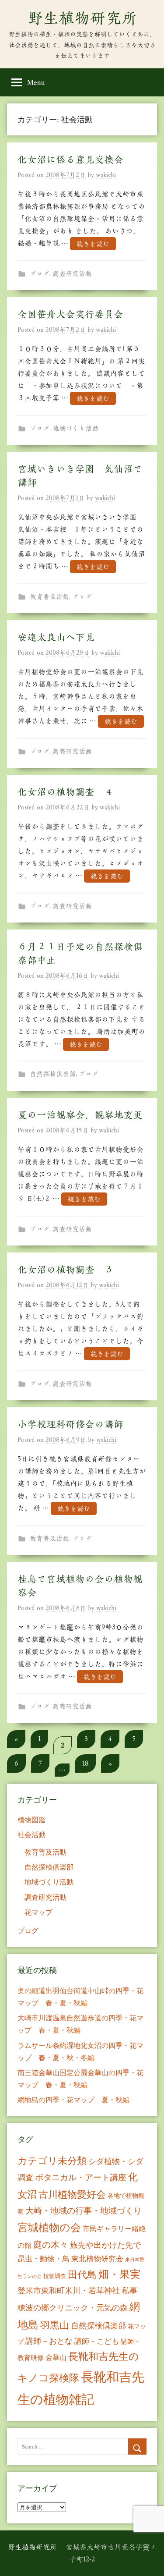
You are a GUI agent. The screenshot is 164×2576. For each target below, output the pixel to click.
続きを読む (93, 243)
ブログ (40, 274)
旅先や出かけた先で (105, 2245)
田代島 (82, 2274)
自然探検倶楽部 (53, 1074)
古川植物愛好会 (72, 2194)
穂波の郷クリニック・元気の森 (73, 2307)
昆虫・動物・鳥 (44, 2258)
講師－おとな (49, 2341)
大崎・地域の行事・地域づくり (84, 2210)
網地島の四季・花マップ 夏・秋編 (73, 2099)
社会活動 (31, 1834)
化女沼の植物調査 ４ (66, 792)
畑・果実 (119, 2274)
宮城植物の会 (49, 2227)
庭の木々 (51, 2244)
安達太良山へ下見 (56, 637)
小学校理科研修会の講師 (70, 1424)
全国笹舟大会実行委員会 (70, 314)
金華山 (56, 2357)
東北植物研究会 (97, 2258)
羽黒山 (55, 2325)
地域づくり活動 (75, 428)
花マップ (38, 1912)
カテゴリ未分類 (52, 2160)
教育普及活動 (49, 597)
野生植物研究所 (82, 18)
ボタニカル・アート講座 (81, 2177)
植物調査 (55, 2276)
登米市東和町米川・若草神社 (69, 2290)
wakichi (106, 175)
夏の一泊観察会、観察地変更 (80, 1115)
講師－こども (97, 2341)
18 (85, 1763)
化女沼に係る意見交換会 (70, 160)
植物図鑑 (31, 1819)
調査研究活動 (72, 274)
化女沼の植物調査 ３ (66, 1270)
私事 (129, 2290)
